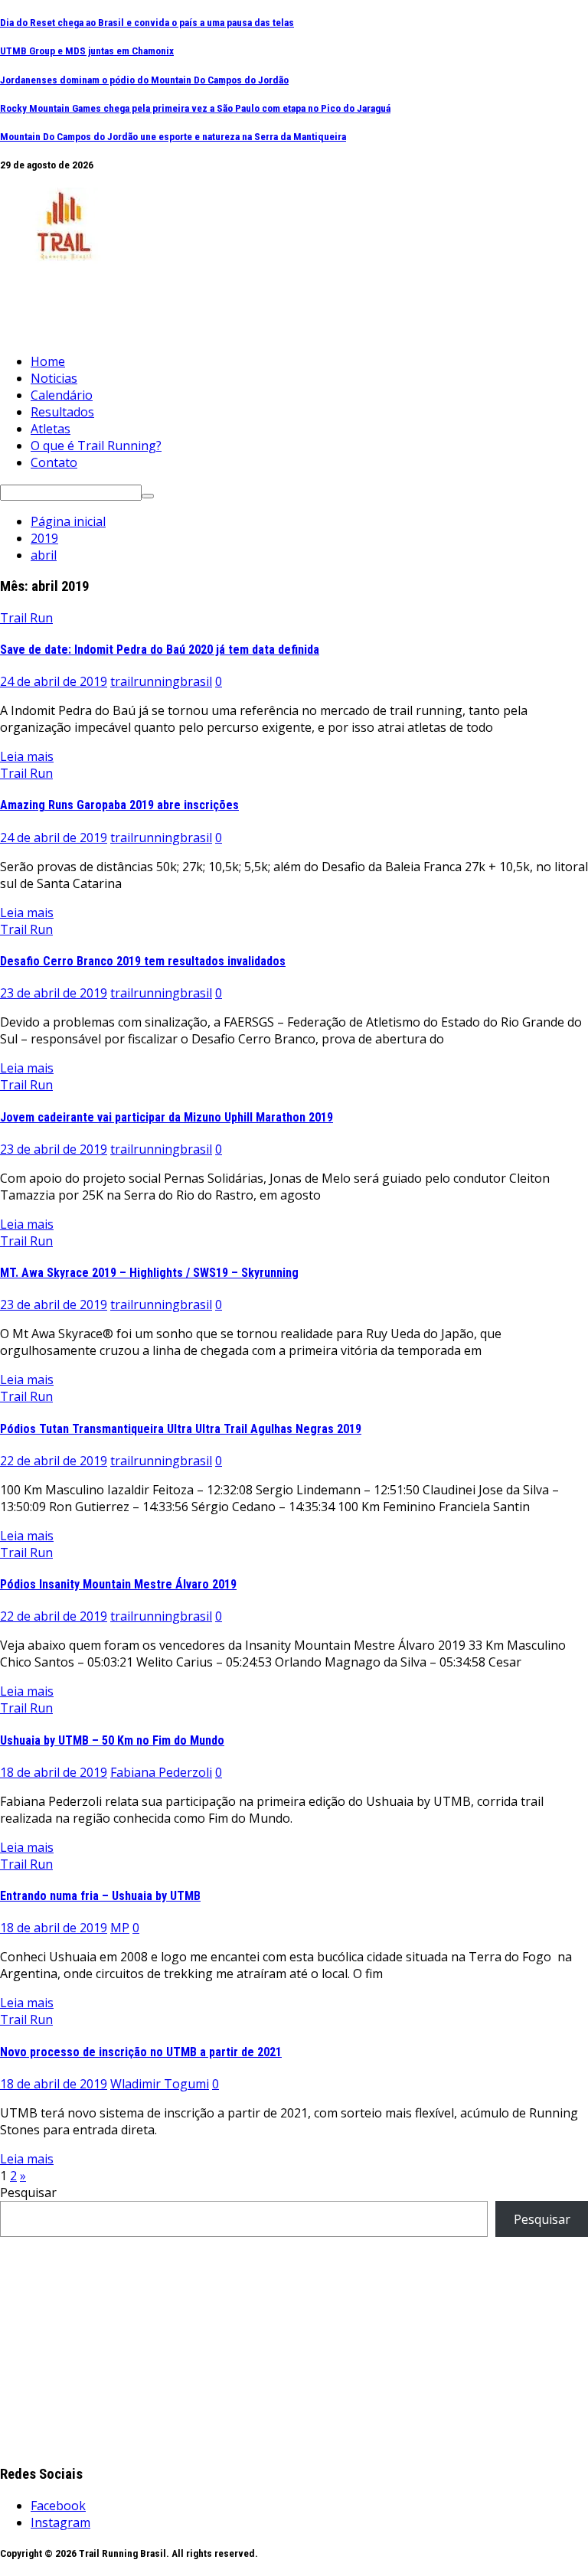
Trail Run (26, 618)
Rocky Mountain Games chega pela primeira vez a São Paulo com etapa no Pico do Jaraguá (195, 108)
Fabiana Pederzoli (161, 1772)
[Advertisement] (279, 302)
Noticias (54, 378)
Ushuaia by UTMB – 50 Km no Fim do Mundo (112, 1740)
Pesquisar (28, 2192)
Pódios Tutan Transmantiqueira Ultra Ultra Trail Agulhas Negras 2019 (181, 1429)
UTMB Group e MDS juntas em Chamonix (87, 51)
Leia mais (27, 756)
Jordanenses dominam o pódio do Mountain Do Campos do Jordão (144, 80)
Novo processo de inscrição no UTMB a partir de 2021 (141, 2052)
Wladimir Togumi (160, 2084)
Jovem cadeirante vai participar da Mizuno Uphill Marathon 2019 (167, 1117)
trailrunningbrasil (161, 681)
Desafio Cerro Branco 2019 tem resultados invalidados (143, 961)
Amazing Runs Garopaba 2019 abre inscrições (119, 805)
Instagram (60, 2522)
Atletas (51, 429)
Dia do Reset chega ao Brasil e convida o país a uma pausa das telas (147, 23)
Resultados (62, 412)
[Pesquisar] (148, 496)
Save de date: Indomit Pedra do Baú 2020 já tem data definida (160, 650)
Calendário (62, 395)
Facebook (58, 2506)
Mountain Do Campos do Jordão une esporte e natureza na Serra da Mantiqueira (173, 137)
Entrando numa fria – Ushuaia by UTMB (100, 1896)
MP (120, 1928)
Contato (54, 462)
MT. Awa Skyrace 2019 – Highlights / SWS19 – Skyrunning (149, 1273)
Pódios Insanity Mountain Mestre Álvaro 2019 (118, 1584)
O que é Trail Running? (96, 446)
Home (48, 361)
